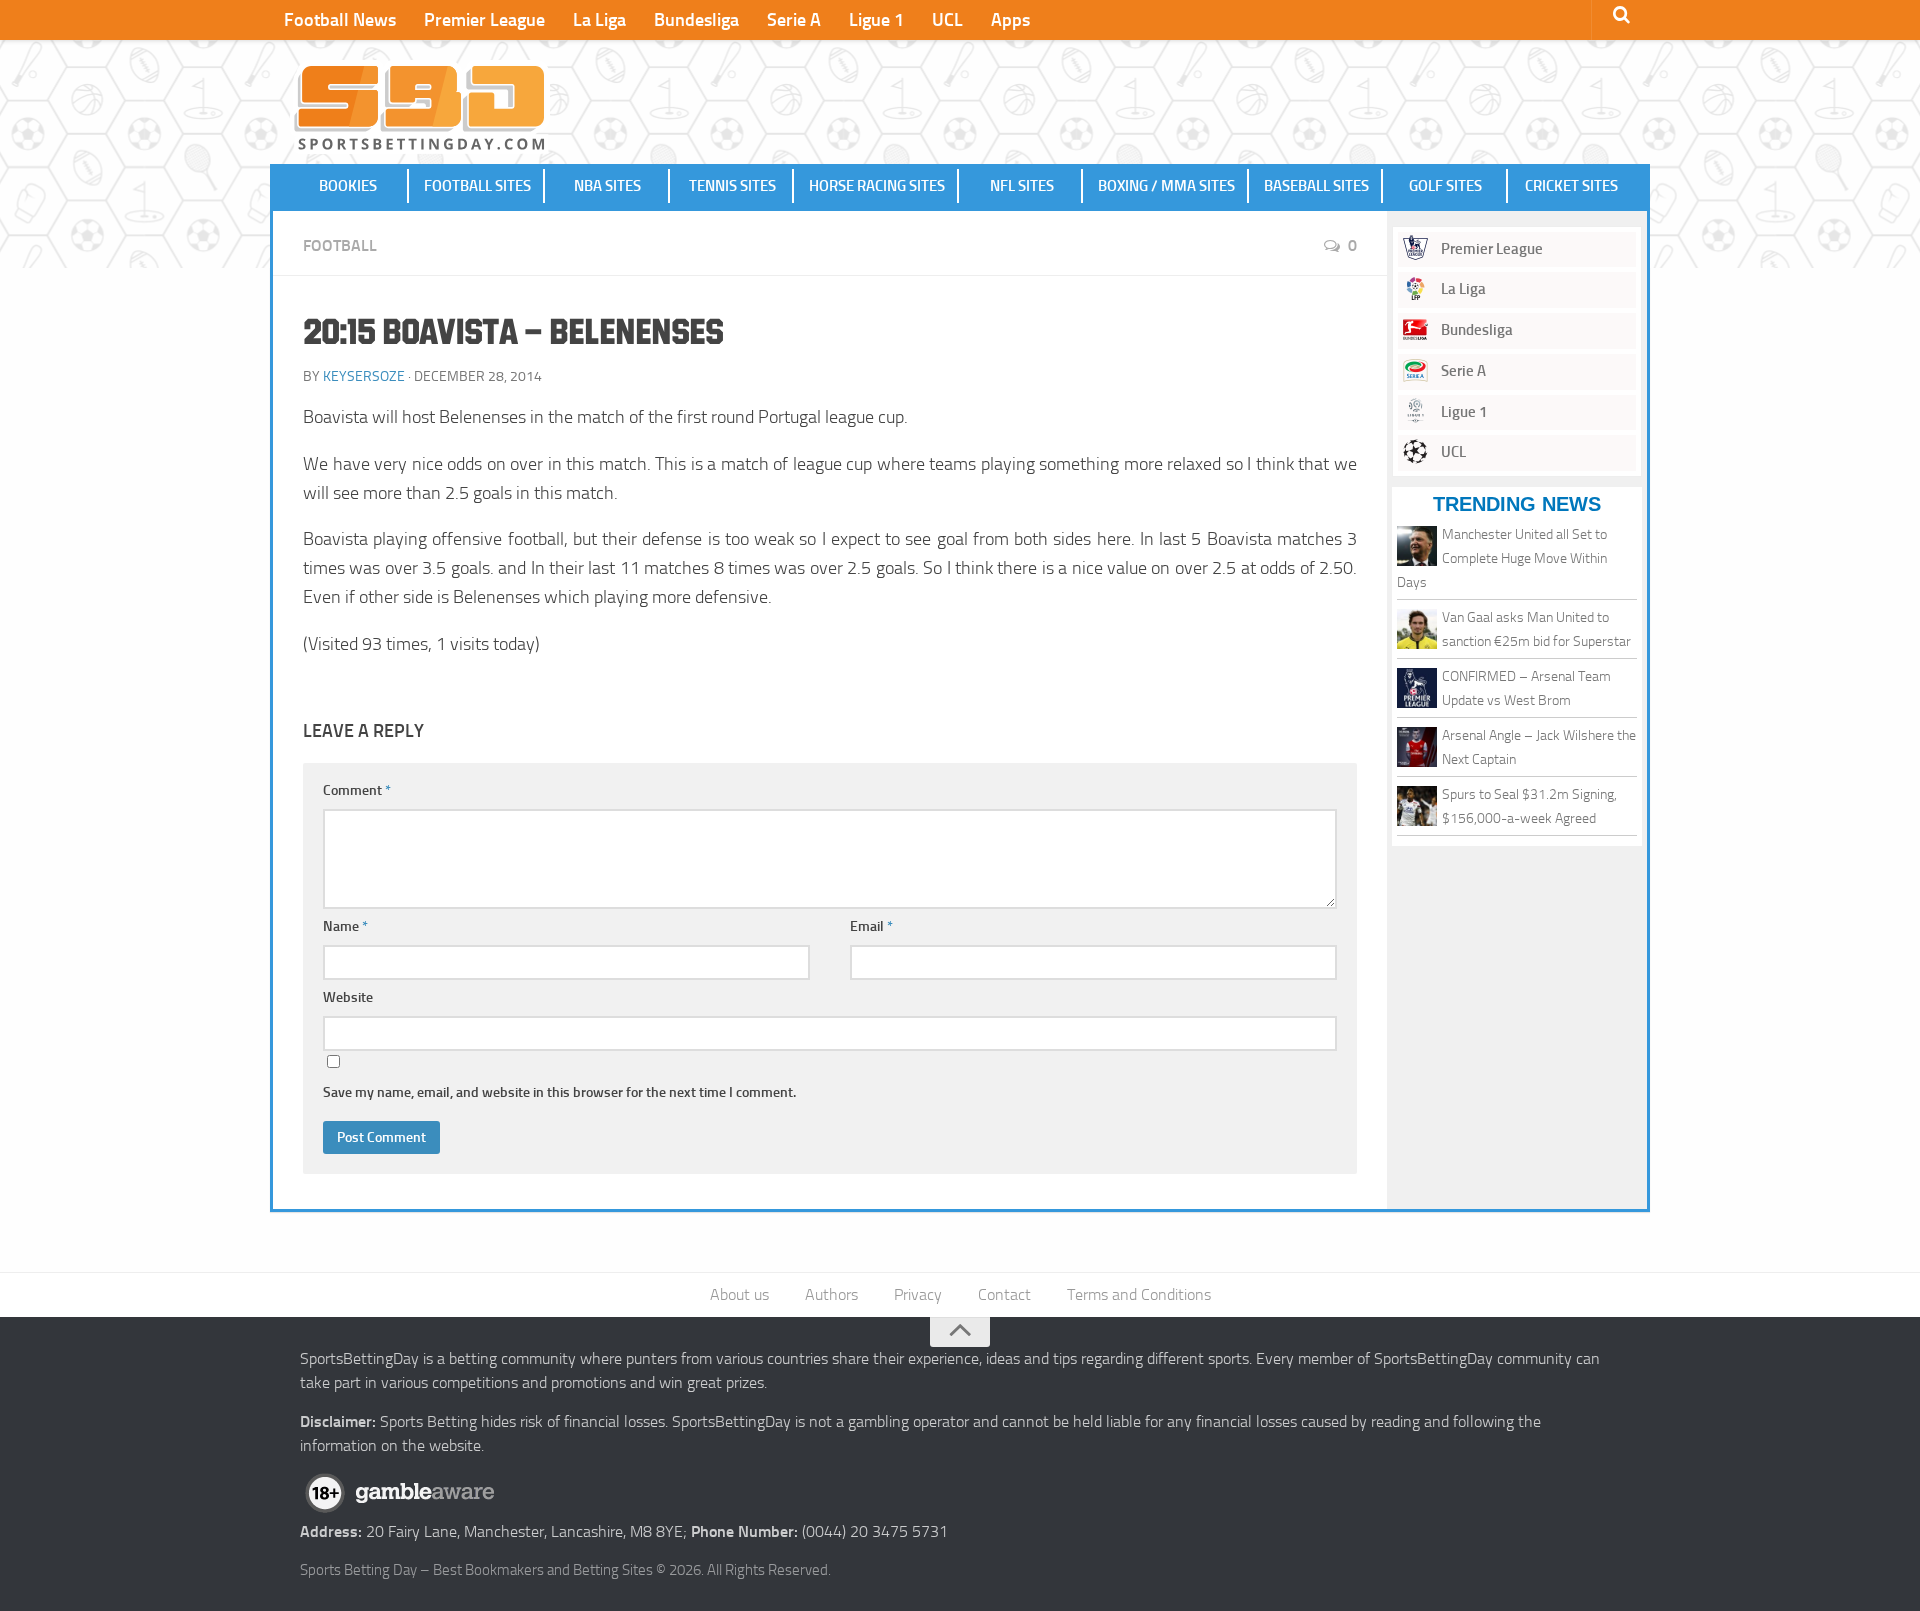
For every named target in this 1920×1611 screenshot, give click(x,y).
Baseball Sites (1316, 186)
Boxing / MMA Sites (1166, 186)
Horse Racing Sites (877, 186)
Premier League (484, 20)
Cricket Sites (1571, 186)
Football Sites (477, 186)
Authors (831, 1294)
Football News (340, 20)
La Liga (599, 20)
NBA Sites (607, 186)
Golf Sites (1445, 186)
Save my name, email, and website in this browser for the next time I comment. (559, 1092)
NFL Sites (1022, 186)
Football (340, 245)
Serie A (794, 20)
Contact (1004, 1294)
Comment (357, 790)
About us (739, 1294)
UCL (947, 20)
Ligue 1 (876, 20)
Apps (1010, 20)
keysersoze (364, 376)
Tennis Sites (732, 186)
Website (348, 997)
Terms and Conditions (1139, 1294)
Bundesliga (696, 20)
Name (345, 926)
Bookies (348, 186)
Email (871, 926)
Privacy (918, 1294)
